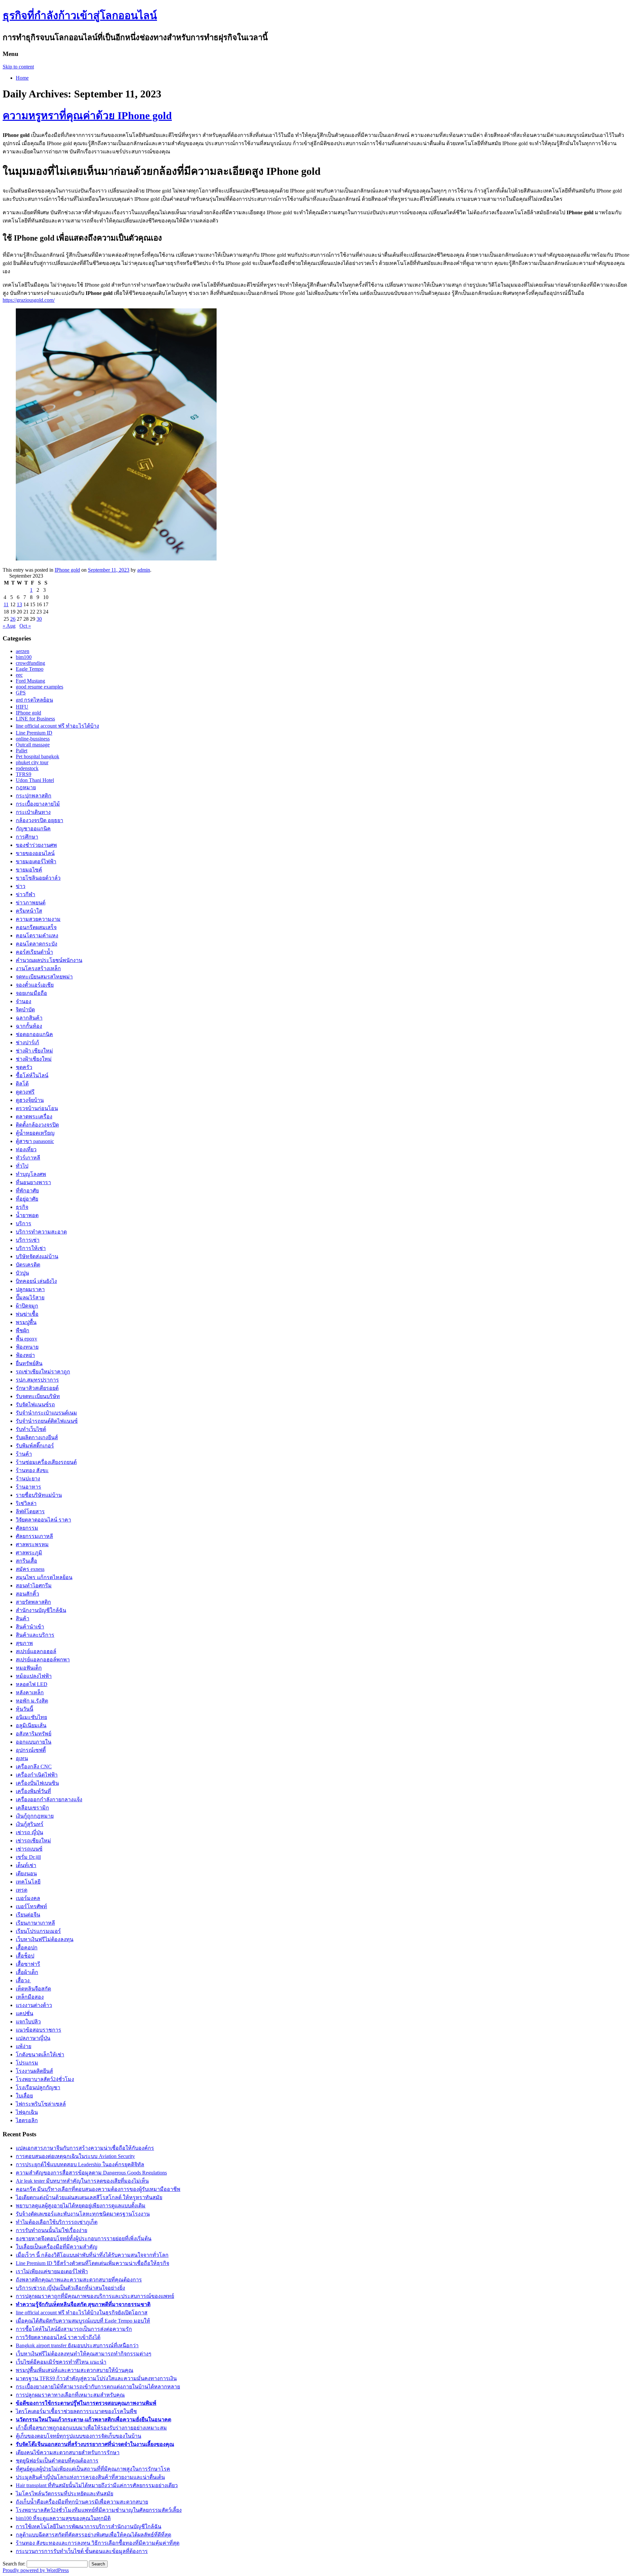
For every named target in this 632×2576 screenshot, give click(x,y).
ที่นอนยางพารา (33, 1182)
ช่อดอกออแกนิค (34, 1034)
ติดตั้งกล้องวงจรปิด (37, 1125)
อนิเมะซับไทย (31, 1717)
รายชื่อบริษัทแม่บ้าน (39, 1495)
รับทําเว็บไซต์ (31, 1429)
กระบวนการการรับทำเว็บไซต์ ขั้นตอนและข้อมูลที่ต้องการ (82, 2551)
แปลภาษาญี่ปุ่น (33, 2038)
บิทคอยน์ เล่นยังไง (36, 1281)
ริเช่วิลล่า (26, 1503)
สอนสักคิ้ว (27, 1594)
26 (13, 619)
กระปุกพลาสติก (34, 796)
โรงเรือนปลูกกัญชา (38, 2087)
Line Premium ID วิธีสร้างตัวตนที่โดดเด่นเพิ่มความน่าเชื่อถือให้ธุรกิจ (92, 2263)
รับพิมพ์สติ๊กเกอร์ (35, 1446)
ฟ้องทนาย (27, 1347)
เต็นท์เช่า (26, 1865)
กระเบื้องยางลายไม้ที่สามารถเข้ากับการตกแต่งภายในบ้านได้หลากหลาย (98, 2387)
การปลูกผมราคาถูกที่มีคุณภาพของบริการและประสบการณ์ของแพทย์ (95, 2296)
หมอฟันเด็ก (29, 1668)
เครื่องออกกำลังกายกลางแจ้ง (49, 1799)
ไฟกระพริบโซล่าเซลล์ (41, 2104)
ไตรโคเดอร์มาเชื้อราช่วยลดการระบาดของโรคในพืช (76, 2411)
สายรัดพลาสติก (33, 1602)
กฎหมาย (26, 787)
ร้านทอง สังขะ (32, 1470)
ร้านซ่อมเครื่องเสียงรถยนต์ (46, 1462)
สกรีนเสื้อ (26, 1561)
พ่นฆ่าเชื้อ (27, 1314)
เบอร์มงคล (28, 1898)
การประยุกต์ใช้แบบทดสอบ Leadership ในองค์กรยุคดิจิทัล (80, 2164)
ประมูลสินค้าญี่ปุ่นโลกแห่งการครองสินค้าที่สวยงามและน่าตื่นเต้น (90, 2477)
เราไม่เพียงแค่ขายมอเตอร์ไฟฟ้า (52, 2271)
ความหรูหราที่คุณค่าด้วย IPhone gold (87, 116)
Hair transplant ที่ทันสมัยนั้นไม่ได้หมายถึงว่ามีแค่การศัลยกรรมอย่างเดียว (97, 2485)
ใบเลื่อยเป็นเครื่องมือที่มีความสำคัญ (57, 2247)
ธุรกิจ (22, 1207)
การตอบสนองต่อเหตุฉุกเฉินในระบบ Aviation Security (75, 2156)
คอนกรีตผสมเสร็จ (36, 927)
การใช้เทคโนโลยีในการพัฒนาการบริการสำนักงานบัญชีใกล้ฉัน (89, 2526)
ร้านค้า (24, 1454)
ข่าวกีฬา (26, 894)
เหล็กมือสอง (30, 1997)
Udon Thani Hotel (35, 780)
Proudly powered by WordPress (36, 2570)
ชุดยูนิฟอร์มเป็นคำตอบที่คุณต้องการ (57, 2461)
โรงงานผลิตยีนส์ (34, 2071)
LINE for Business (35, 719)
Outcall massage (33, 745)
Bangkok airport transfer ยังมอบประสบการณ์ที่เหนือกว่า (77, 2345)
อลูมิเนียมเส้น (31, 1725)
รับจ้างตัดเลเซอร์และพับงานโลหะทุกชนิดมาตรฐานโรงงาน (83, 2214)
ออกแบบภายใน (34, 1742)
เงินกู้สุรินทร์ (30, 1824)
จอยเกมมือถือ (31, 993)
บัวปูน (22, 1273)
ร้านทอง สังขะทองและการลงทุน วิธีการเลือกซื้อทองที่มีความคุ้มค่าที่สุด (98, 2543)
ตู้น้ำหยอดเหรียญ (35, 1133)
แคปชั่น (25, 2013)
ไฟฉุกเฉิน (27, 2112)
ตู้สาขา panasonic (35, 1141)
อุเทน (22, 1758)
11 (6, 604)
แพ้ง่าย (24, 2046)
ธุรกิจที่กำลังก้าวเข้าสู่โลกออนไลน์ (80, 15)
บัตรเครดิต (28, 1265)
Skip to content (18, 67)
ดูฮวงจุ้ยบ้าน (30, 1100)
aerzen (23, 651)
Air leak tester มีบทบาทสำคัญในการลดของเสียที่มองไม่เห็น (82, 2181)
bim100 (24, 657)
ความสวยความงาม (38, 919)
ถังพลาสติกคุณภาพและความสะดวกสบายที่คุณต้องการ (79, 2280)
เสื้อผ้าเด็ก (27, 1972)
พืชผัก (23, 1330)
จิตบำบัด (25, 1010)
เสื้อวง (23, 1980)
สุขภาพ (24, 1643)
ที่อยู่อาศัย (27, 1199)
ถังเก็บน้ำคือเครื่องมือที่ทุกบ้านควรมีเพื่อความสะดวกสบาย (82, 2502)
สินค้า (23, 1618)
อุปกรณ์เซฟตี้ (31, 1750)
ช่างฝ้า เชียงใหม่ (34, 1051)
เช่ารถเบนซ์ (29, 1849)
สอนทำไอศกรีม (34, 1586)
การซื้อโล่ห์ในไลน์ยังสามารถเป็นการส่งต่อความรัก (74, 2329)
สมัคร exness (30, 1569)
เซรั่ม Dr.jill (28, 1857)
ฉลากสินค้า (29, 1018)
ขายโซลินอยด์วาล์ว (38, 878)
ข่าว (21, 886)
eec (19, 675)
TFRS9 (24, 774)
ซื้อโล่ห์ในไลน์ (32, 1075)
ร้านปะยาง (28, 1479)
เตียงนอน (26, 1873)
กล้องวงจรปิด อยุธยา (39, 820)
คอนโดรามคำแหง (37, 936)
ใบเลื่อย (24, 2096)
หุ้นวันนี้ (25, 1709)
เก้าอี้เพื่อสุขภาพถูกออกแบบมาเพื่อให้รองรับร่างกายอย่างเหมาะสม (91, 2428)
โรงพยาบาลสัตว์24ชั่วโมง (45, 2079)
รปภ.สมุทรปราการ (37, 1380)
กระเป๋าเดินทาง (33, 812)
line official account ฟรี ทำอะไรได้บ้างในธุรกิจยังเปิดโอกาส (82, 2313)
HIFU (22, 707)
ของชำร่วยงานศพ (36, 845)
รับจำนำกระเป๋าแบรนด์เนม (46, 1413)
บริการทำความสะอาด (41, 1232)
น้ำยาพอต (27, 1215)
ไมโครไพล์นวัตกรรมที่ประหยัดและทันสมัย (65, 2494)
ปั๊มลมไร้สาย (30, 1298)
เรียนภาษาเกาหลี (35, 1923)
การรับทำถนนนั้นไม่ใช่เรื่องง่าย (52, 2230)
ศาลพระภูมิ (29, 1553)
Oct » (25, 626)
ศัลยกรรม (27, 1528)
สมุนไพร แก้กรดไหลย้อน (44, 1577)
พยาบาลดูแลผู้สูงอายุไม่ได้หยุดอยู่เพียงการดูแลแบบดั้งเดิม (81, 2206)
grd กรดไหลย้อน (34, 700)
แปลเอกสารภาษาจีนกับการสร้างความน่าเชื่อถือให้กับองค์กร (85, 2148)
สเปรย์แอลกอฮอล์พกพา (43, 1660)
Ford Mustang (30, 681)
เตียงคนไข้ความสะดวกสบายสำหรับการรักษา (68, 2452)
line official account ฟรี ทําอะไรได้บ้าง (57, 726)
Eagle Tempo (30, 669)
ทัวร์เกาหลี (28, 1158)
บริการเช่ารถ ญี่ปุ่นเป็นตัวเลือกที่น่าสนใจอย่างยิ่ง (70, 2288)
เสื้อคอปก (27, 1948)
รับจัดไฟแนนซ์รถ (35, 1405)
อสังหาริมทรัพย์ (34, 1734)
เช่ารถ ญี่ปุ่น (29, 1832)
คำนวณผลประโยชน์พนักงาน (49, 960)
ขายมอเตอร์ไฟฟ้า (36, 861)
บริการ (24, 1223)
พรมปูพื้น (26, 1322)
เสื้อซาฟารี (28, 1964)
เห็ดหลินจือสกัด (33, 1989)
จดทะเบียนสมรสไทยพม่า (44, 977)
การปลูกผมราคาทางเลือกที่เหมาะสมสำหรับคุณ (70, 2395)
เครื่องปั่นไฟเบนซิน (37, 1783)
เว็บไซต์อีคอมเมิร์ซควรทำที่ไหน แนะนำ (61, 2362)
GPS (21, 693)
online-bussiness (33, 739)
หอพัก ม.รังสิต (32, 1701)
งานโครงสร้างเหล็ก (38, 968)
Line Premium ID (34, 733)
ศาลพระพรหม (32, 1544)
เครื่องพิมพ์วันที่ (33, 1791)
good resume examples (39, 687)
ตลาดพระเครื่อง (34, 1117)
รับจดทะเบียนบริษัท (38, 1396)
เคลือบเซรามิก (32, 1808)
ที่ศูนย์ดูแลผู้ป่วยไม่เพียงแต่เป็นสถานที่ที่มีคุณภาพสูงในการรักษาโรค (93, 2469)
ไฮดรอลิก (27, 2120)
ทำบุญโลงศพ (31, 1174)
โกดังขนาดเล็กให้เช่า (40, 2055)
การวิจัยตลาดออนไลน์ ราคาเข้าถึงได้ (58, 2337)
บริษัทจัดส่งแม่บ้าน (37, 1256)
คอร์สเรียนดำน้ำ (34, 952)
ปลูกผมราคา (30, 1289)
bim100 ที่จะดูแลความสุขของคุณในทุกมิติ (63, 2518)
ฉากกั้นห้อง (29, 1026)
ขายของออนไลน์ (35, 853)
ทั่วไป (22, 1166)
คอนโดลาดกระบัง (37, 944)
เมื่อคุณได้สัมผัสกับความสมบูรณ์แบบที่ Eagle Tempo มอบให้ (83, 2321)
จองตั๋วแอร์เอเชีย (35, 985)
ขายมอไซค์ (29, 870)
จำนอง (24, 1001)
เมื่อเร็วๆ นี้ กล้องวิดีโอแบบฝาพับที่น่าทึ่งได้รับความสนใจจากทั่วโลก (92, 2255)
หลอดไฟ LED (32, 1684)
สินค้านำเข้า (30, 1627)
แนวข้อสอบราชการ (39, 2030)
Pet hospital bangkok (38, 756)
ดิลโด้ (22, 1084)
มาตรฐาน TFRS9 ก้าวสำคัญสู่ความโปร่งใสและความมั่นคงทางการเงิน (96, 2378)
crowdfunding (30, 663)
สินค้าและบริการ (35, 1635)
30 (39, 619)
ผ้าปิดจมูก (27, 1306)
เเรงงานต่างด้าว (34, 2005)
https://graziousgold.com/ (29, 300)
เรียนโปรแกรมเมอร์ (38, 1931)
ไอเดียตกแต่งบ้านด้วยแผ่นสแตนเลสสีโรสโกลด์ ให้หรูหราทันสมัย (89, 2197)
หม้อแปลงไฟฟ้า (34, 1676)
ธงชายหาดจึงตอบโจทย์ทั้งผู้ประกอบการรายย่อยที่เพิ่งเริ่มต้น (84, 2238)
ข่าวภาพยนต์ (31, 903)
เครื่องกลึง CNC (34, 1767)
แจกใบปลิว (28, 2022)
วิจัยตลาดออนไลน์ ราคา (43, 1520)
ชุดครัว (24, 1067)
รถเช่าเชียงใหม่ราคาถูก (43, 1372)
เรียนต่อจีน (28, 1915)
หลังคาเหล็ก (30, 1692)
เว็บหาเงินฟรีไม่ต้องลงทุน (45, 1939)
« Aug (9, 626)
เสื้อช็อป (25, 1956)
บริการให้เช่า (31, 1248)
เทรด (22, 1890)
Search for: (14, 2564)
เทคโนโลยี (28, 1882)
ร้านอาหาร (28, 1487)
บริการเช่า (28, 1240)
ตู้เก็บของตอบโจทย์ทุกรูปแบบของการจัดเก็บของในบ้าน (79, 2436)
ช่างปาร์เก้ (27, 1042)
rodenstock (27, 768)
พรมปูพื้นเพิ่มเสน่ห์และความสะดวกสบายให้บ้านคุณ (75, 2370)
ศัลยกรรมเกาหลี (34, 1536)
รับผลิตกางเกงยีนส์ (37, 1437)
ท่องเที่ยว (26, 1149)
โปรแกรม (27, 2063)
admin (144, 570)
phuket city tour (32, 762)
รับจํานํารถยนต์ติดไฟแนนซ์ (47, 1421)
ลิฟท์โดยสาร (30, 1511)
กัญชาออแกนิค (33, 829)
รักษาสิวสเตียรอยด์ (37, 1388)
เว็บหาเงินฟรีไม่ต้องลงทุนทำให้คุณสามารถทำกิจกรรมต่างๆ (84, 2354)
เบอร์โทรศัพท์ (31, 1906)
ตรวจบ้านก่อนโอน (37, 1108)
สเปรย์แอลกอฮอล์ (36, 1651)
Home (22, 78)
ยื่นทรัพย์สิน (29, 1363)
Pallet (22, 751)
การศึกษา (27, 837)
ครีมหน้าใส (29, 911)
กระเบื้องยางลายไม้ (38, 804)
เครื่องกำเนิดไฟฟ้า (37, 1775)
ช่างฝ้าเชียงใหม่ (34, 1059)
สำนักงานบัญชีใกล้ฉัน (41, 1610)
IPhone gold (67, 570)
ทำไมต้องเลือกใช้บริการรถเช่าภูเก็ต (57, 2222)
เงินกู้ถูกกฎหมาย (35, 1816)
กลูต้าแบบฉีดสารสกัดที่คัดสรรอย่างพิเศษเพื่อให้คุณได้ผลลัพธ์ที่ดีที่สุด (93, 2535)
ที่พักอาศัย (27, 1191)
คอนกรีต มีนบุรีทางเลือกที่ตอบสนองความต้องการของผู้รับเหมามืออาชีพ (98, 2189)
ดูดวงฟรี (25, 1092)
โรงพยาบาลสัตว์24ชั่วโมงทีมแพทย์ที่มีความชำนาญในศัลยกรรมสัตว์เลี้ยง (99, 2510)
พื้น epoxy (26, 1339)
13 (19, 604)
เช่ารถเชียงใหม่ (33, 1841)
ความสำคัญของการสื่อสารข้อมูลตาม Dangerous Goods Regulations (91, 2173)
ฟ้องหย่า (25, 1355)
